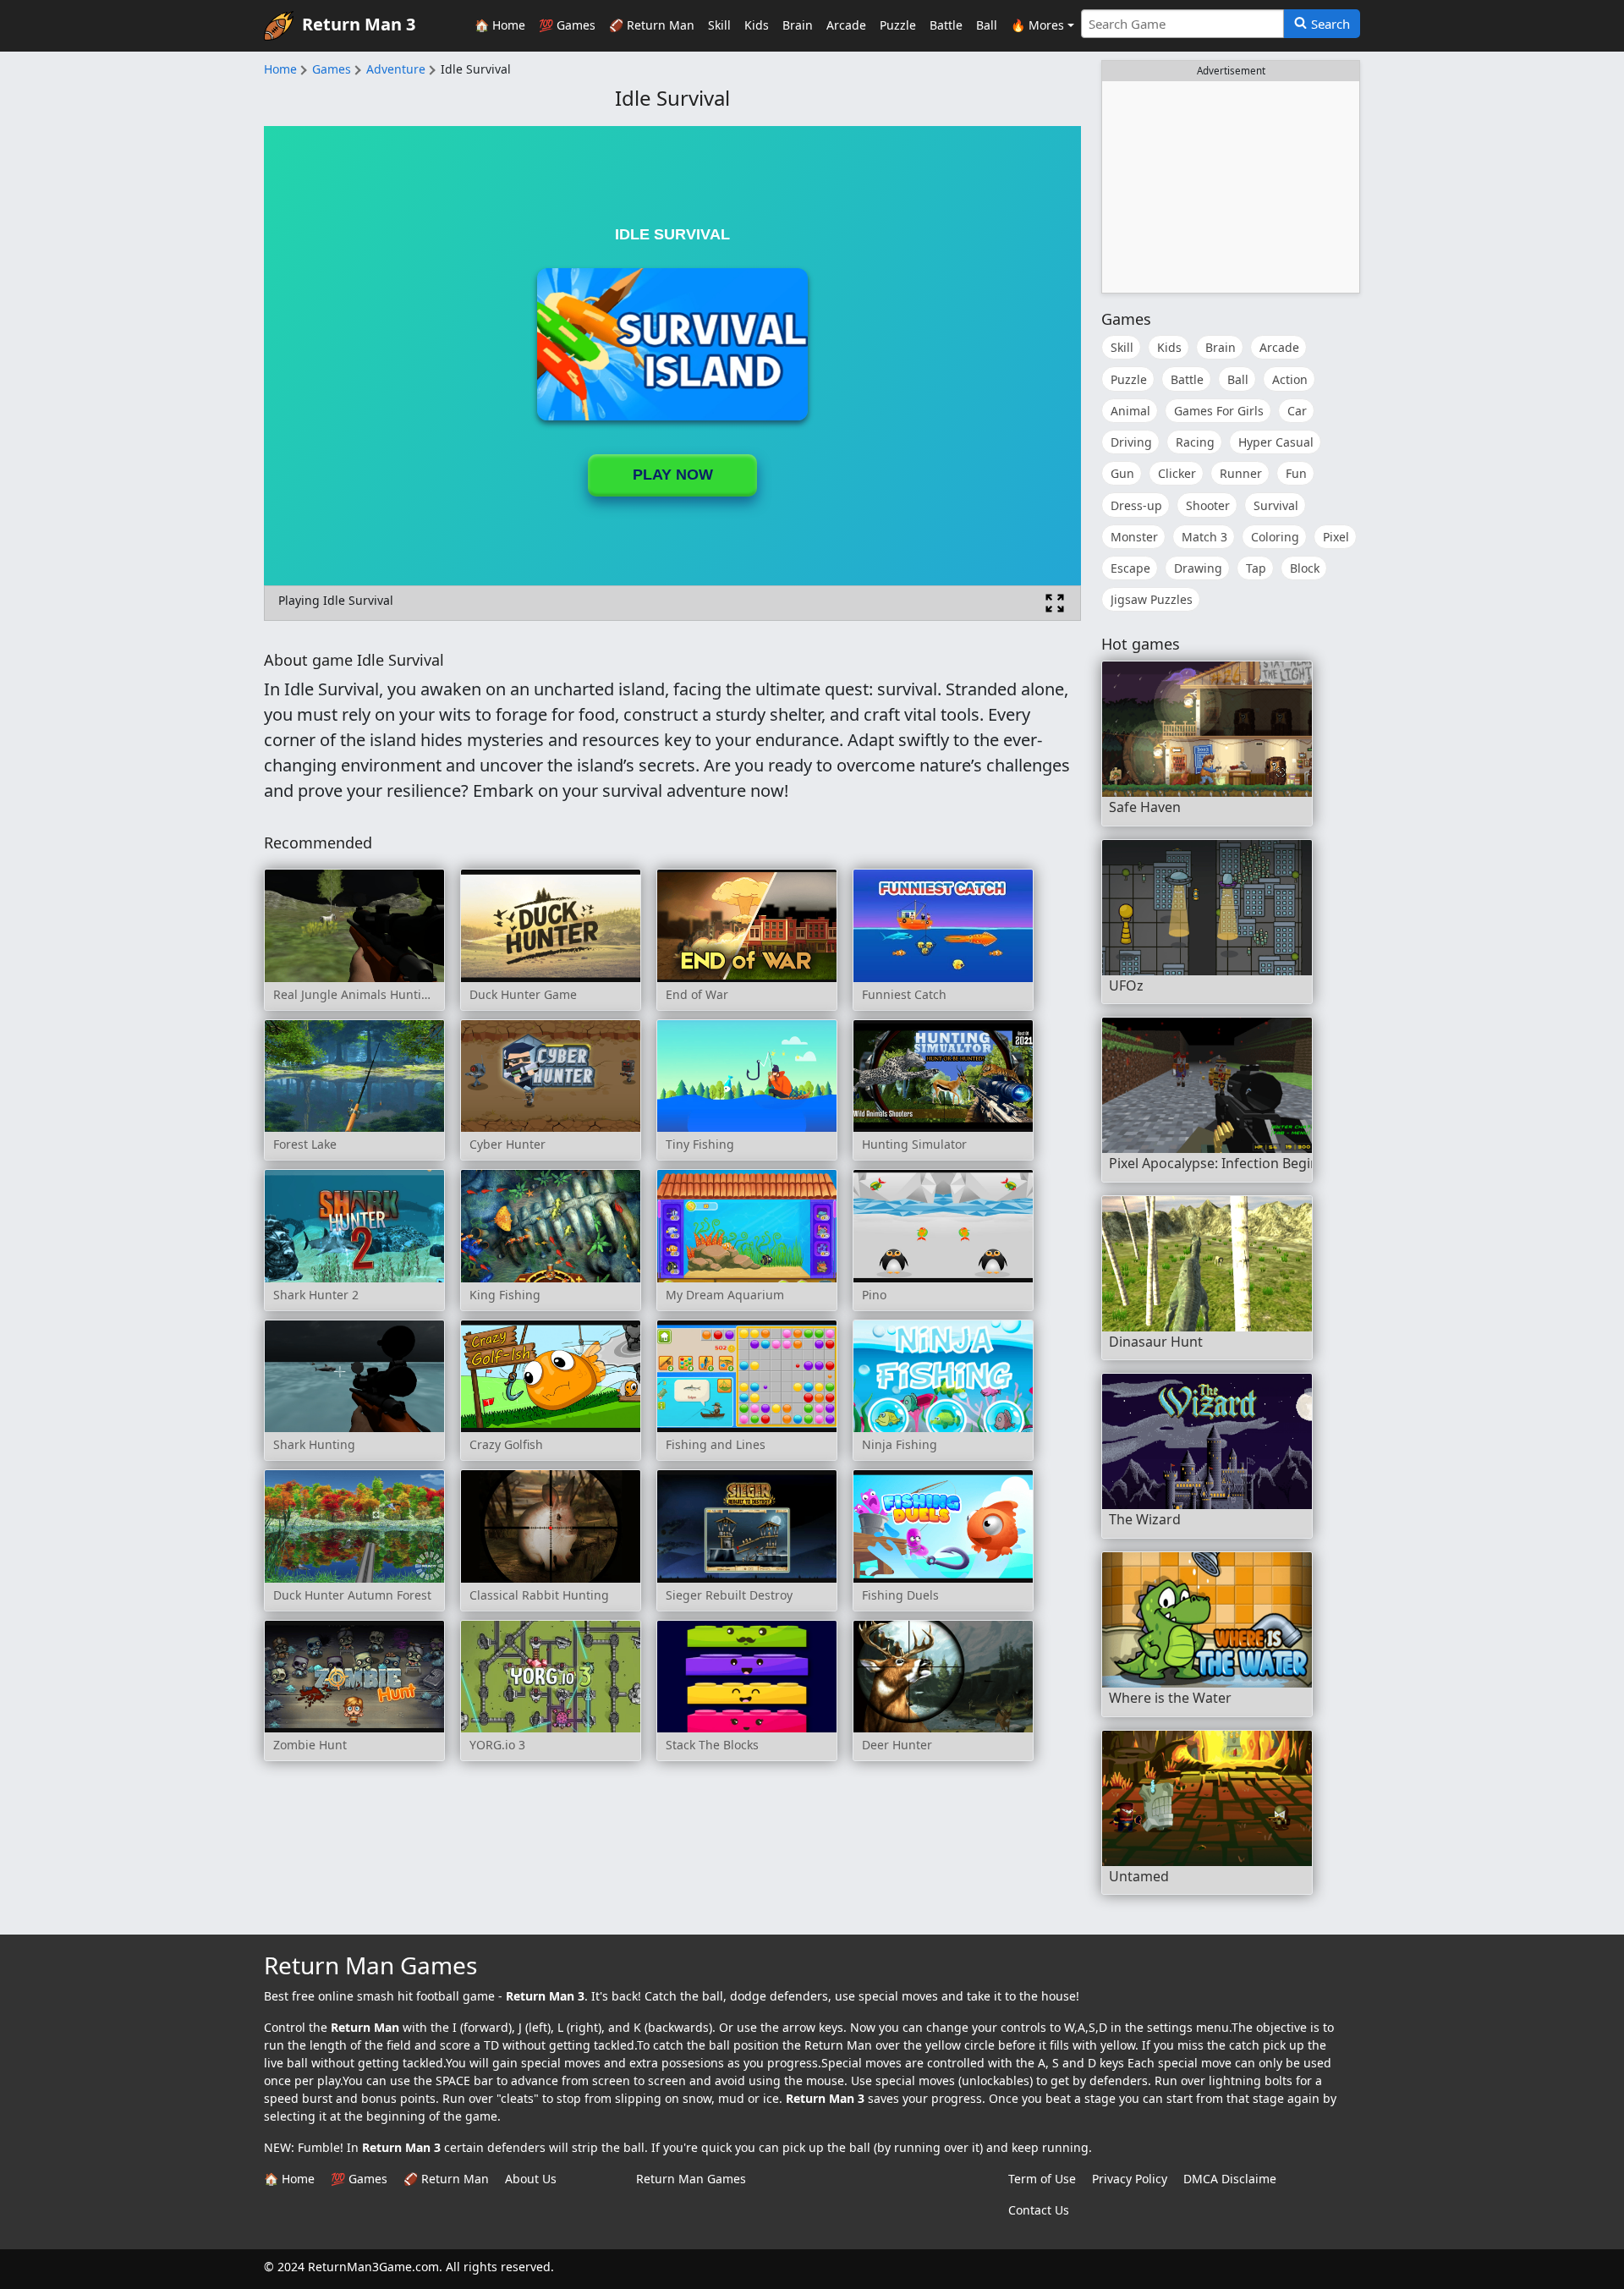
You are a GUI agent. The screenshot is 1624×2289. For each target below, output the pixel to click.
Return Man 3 (359, 24)
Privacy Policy (1130, 2179)
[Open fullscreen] (1055, 603)
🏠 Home (500, 25)
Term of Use (1042, 2179)
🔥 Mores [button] (1037, 25)
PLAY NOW (673, 475)
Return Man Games (691, 2179)
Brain (798, 25)
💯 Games (567, 25)
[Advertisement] (1231, 187)
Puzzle (898, 25)
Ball (987, 25)
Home (280, 69)
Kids (757, 25)
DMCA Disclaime (1230, 2179)
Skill (719, 25)
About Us (531, 2179)
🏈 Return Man (652, 25)
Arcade (846, 25)
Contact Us (1039, 2210)
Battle (946, 25)
